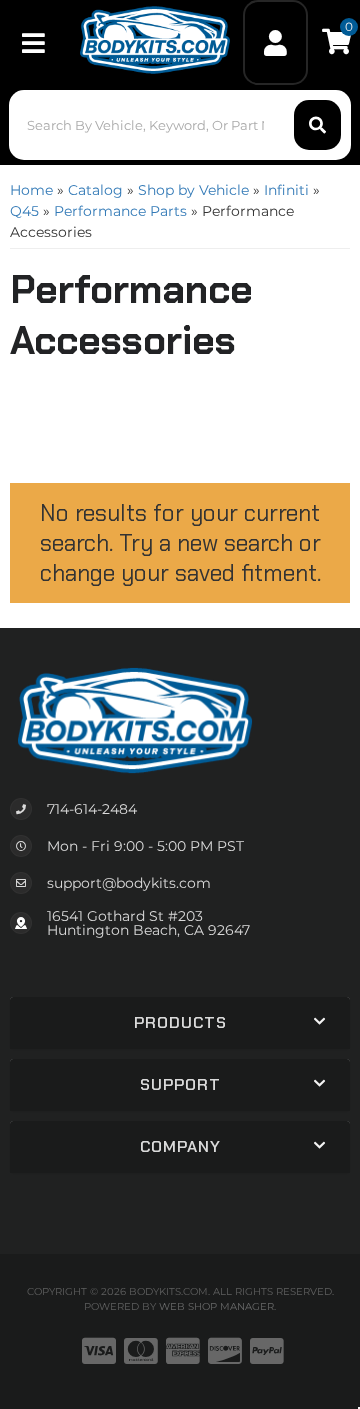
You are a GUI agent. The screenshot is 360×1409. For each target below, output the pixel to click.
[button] (180, 125)
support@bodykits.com (129, 883)
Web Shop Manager (216, 1306)
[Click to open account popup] (276, 42)
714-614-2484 (92, 809)
